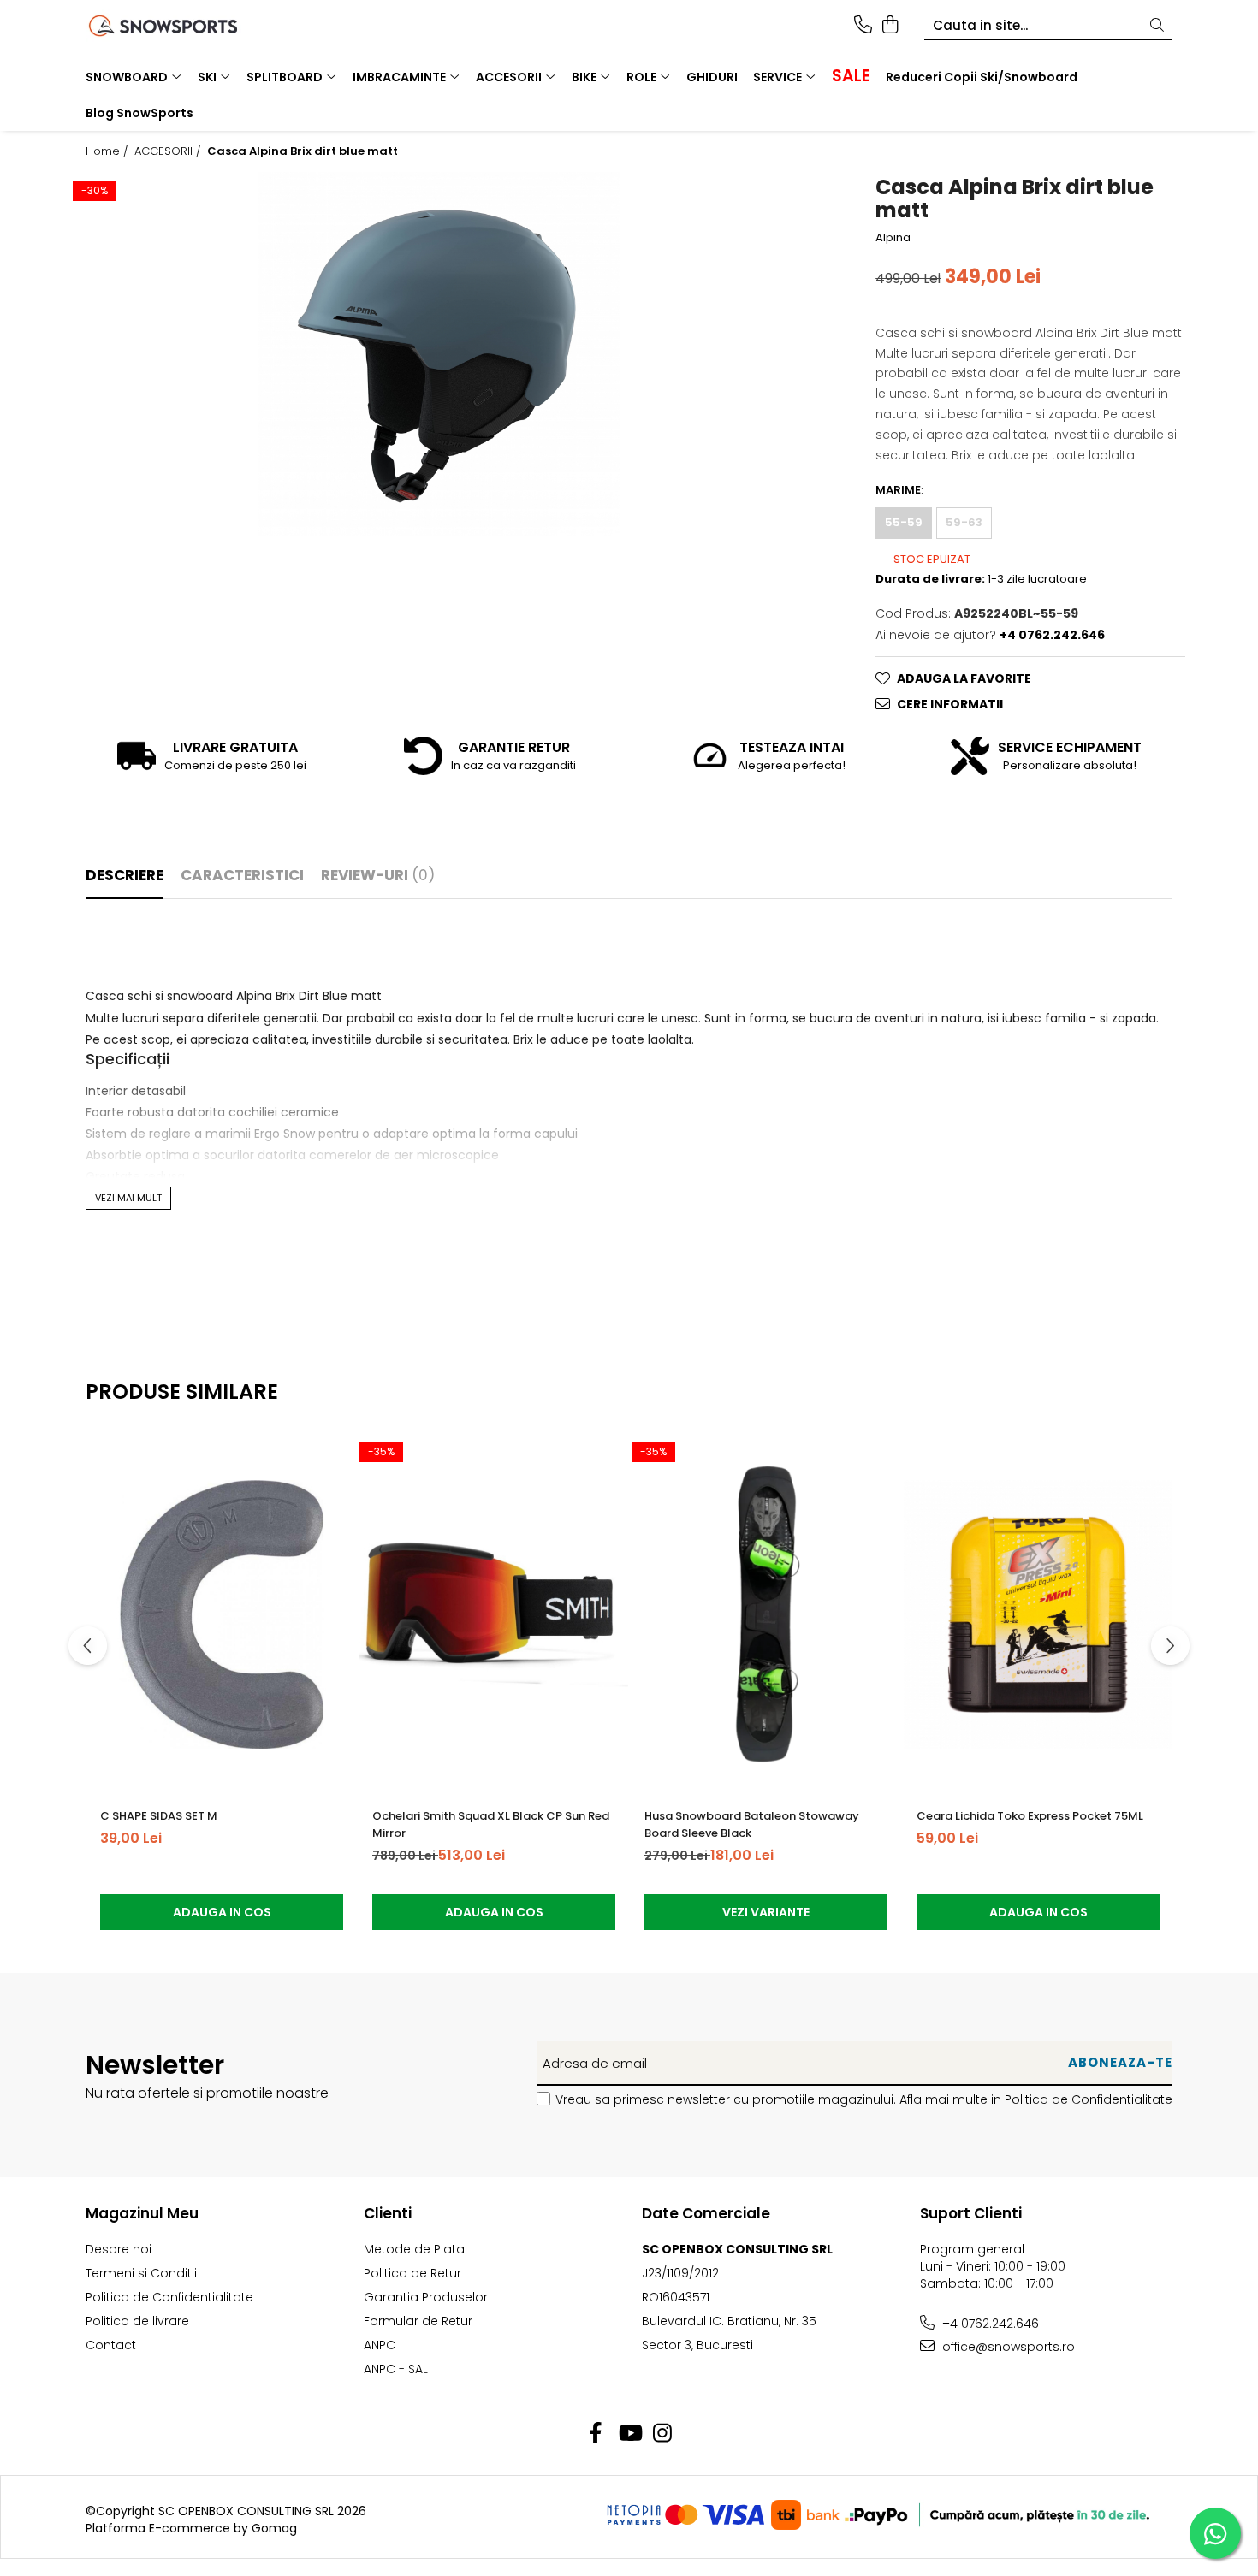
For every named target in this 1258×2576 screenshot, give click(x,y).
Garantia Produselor (426, 2297)
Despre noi (119, 2249)
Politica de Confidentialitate (1089, 2099)
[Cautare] (1157, 26)
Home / (109, 151)
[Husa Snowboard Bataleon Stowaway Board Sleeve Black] (766, 1614)
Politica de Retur (412, 2273)
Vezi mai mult (128, 1198)
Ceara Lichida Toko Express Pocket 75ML (1030, 1816)
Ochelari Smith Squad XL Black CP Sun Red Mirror (491, 1824)
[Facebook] (596, 2434)
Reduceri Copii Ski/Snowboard (982, 77)
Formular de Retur (418, 2321)
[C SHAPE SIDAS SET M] (222, 1614)
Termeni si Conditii (141, 2273)
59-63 (964, 522)
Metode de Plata (414, 2249)
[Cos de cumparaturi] (890, 26)
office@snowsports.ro (1007, 2347)
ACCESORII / (169, 151)
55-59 (904, 522)
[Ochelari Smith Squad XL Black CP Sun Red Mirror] (494, 1614)
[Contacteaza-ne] (863, 26)
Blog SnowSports (139, 113)
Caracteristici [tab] (242, 875)
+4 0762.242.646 (989, 2324)
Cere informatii (950, 704)
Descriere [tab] (125, 875)
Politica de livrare (137, 2321)
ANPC (380, 2345)
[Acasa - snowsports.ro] (184, 26)
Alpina (893, 238)
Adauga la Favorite (964, 678)
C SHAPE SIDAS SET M (159, 1816)
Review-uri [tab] (378, 875)
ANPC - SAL (396, 2369)
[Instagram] (663, 2434)
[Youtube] (629, 2434)
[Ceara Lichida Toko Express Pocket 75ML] (1038, 1614)
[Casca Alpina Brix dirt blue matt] (439, 353)
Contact (111, 2345)
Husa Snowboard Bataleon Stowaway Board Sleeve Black (752, 1824)
